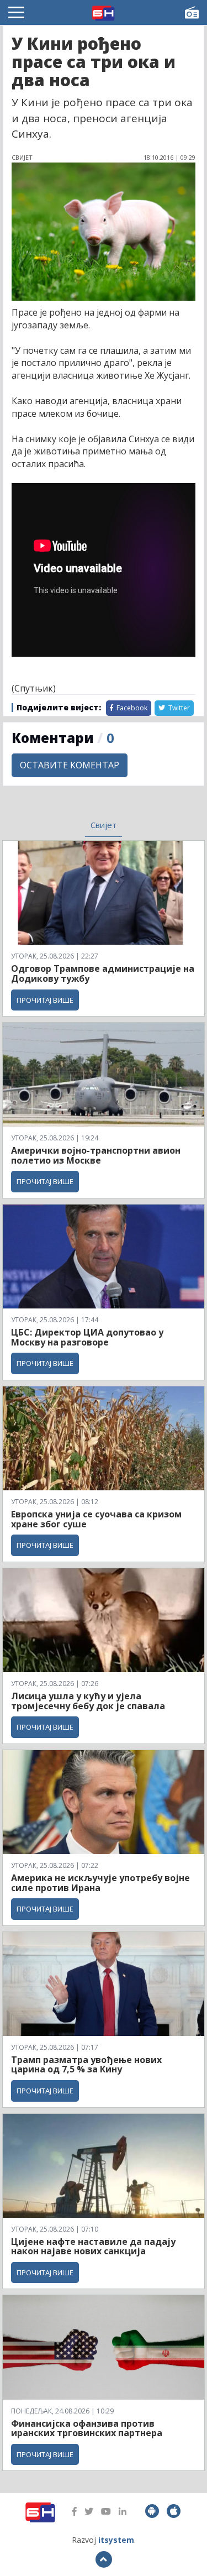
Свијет (104, 825)
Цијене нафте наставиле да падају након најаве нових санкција (93, 2247)
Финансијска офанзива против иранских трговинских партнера (87, 2428)
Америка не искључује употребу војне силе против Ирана (100, 1883)
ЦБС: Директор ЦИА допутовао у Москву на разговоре (87, 1337)
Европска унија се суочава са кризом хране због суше (96, 1519)
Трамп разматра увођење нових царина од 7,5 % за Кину (86, 2065)
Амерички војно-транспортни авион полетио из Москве (96, 1155)
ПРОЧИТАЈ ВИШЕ (45, 1000)
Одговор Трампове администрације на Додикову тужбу (103, 973)
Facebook (131, 708)
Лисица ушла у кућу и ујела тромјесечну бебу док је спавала (88, 1701)
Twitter (178, 708)
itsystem (116, 2540)
